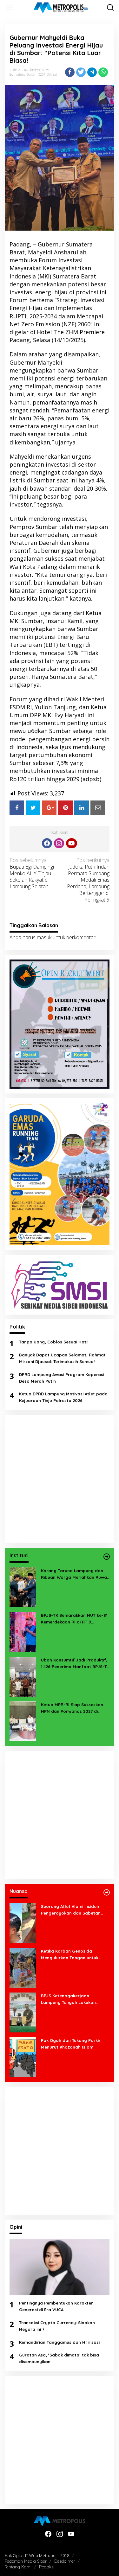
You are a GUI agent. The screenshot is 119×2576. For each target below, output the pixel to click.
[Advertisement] (60, 1479)
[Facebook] (47, 843)
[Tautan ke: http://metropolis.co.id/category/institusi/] (107, 1557)
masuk (44, 937)
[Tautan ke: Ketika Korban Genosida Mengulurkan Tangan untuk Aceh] (23, 1967)
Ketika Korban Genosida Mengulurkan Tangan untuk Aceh (70, 1955)
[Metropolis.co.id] (61, 8)
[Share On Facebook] (17, 808)
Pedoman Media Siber (26, 2561)
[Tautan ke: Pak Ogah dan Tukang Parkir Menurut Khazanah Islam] (23, 2056)
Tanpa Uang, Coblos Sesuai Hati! (54, 1342)
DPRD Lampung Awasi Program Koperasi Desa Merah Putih (62, 1378)
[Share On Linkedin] (82, 808)
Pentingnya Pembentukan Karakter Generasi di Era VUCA (56, 2306)
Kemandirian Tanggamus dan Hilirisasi (59, 2342)
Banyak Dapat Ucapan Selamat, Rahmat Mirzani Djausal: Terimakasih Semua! (62, 1358)
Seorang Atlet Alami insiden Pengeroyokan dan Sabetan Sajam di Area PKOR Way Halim (74, 1910)
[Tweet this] (81, 72)
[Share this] (70, 72)
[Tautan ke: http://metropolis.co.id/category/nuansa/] (107, 1892)
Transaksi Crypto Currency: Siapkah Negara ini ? (57, 2326)
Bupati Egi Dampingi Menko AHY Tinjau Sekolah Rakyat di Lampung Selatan (32, 873)
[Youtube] (71, 843)
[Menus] (10, 7)
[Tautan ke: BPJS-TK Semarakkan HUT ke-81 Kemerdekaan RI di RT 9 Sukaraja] (23, 1631)
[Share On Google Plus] (49, 808)
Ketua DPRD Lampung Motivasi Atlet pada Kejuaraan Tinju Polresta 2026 (63, 1397)
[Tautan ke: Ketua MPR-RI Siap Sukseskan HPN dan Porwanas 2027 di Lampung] (23, 1721)
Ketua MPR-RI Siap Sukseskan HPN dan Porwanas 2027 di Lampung (72, 1708)
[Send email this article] (98, 808)
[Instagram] (59, 843)
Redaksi (47, 2567)
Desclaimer (65, 2561)
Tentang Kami (18, 2567)
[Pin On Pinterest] (65, 808)
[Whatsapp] (103, 72)
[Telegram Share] (92, 72)
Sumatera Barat (22, 74)
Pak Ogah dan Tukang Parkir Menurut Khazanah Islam (71, 2044)
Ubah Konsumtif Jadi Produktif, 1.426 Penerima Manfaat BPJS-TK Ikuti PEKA (75, 1664)
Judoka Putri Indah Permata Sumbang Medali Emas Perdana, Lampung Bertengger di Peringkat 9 (88, 880)
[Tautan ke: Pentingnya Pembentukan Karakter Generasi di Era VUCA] (60, 2267)
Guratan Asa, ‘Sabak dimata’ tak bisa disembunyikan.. (59, 2358)
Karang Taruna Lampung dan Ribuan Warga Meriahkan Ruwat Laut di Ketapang (75, 1574)
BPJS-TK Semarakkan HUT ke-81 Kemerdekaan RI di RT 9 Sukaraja (74, 1619)
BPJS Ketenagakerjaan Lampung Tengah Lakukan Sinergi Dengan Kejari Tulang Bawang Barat (71, 1999)
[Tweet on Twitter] (33, 808)
